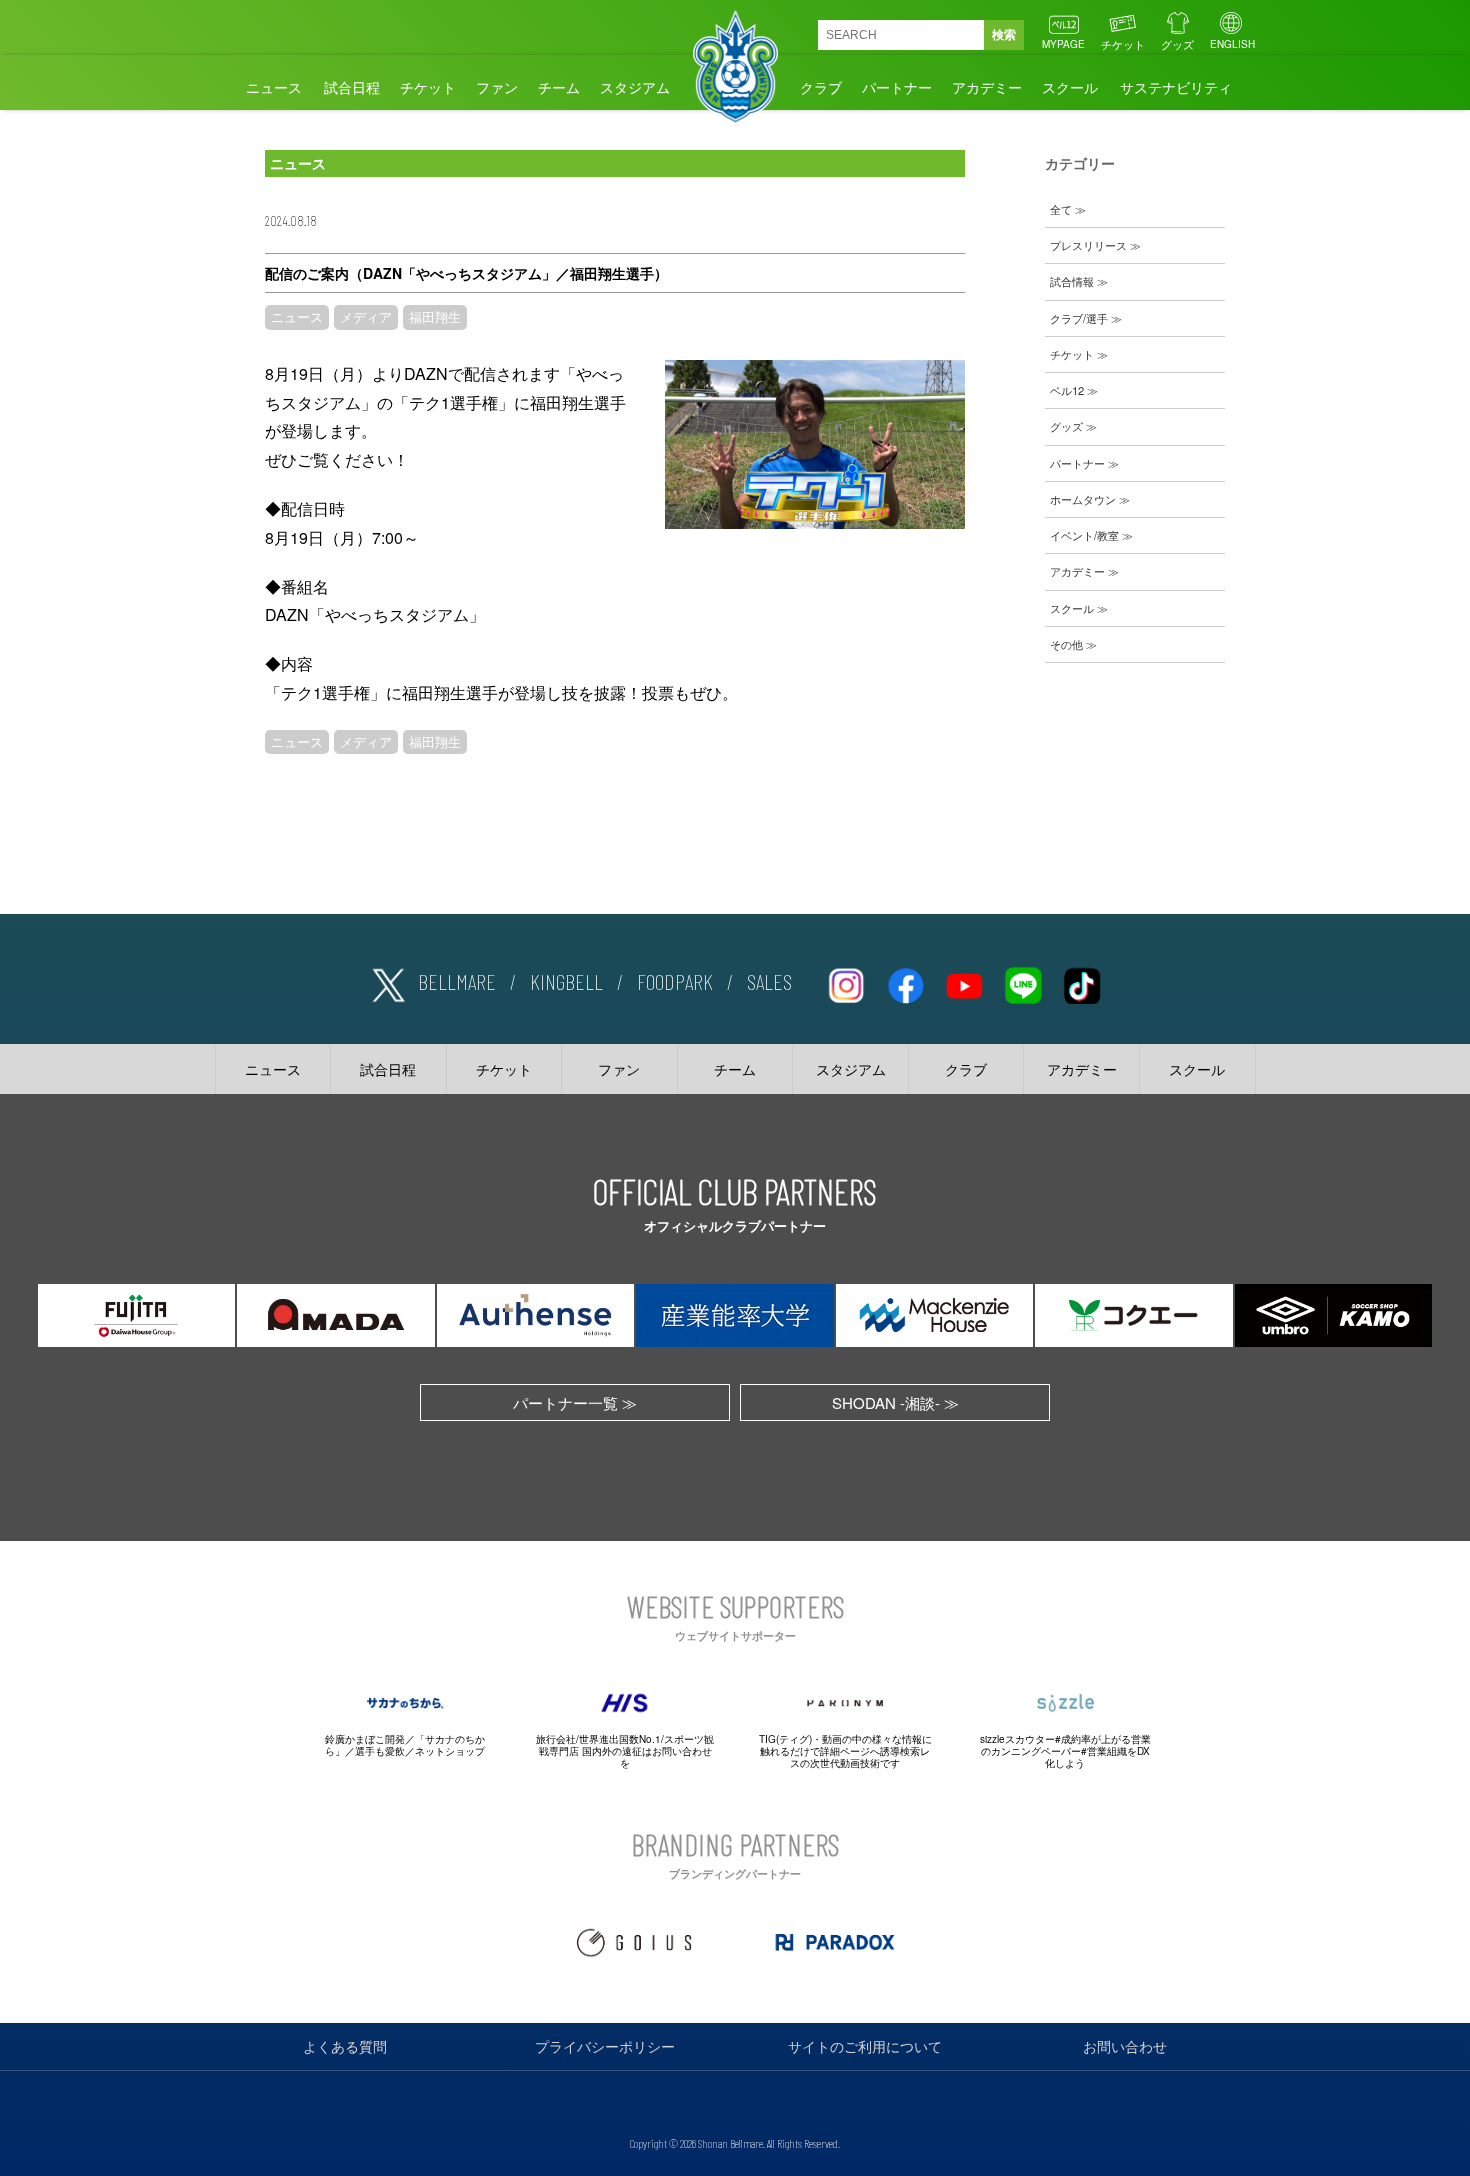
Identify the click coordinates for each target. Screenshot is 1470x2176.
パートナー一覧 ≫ (575, 1402)
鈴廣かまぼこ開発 (365, 1739)
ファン (497, 87)
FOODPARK (675, 981)
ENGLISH (1232, 44)
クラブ (821, 87)
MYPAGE (1063, 44)
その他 (1066, 644)
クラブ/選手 (1079, 318)
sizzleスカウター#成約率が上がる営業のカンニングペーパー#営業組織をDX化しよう (1065, 1751)
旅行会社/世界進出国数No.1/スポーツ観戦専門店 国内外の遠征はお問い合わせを (625, 1751)
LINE (1023, 982)
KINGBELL (566, 981)
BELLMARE (457, 981)
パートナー (897, 87)
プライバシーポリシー (605, 2046)
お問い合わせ (1125, 2046)
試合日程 (352, 87)
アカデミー (987, 87)
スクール (1070, 87)
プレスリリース (1088, 245)
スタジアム (635, 87)
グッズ (1177, 44)
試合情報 (1072, 281)
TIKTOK (1082, 982)
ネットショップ (450, 1751)
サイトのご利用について (865, 2046)
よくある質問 (345, 2046)
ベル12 (1067, 390)
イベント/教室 (1084, 535)
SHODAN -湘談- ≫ (895, 1402)
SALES (769, 981)
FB (905, 982)
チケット (1123, 44)
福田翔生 (435, 317)
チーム (559, 87)
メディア (366, 317)
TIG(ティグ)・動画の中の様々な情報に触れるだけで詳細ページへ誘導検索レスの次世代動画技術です (845, 1751)
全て (1061, 209)
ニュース (274, 87)
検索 (1004, 35)
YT (964, 982)
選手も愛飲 (380, 1751)
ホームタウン (1083, 499)
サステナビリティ (1176, 87)
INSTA (846, 982)
